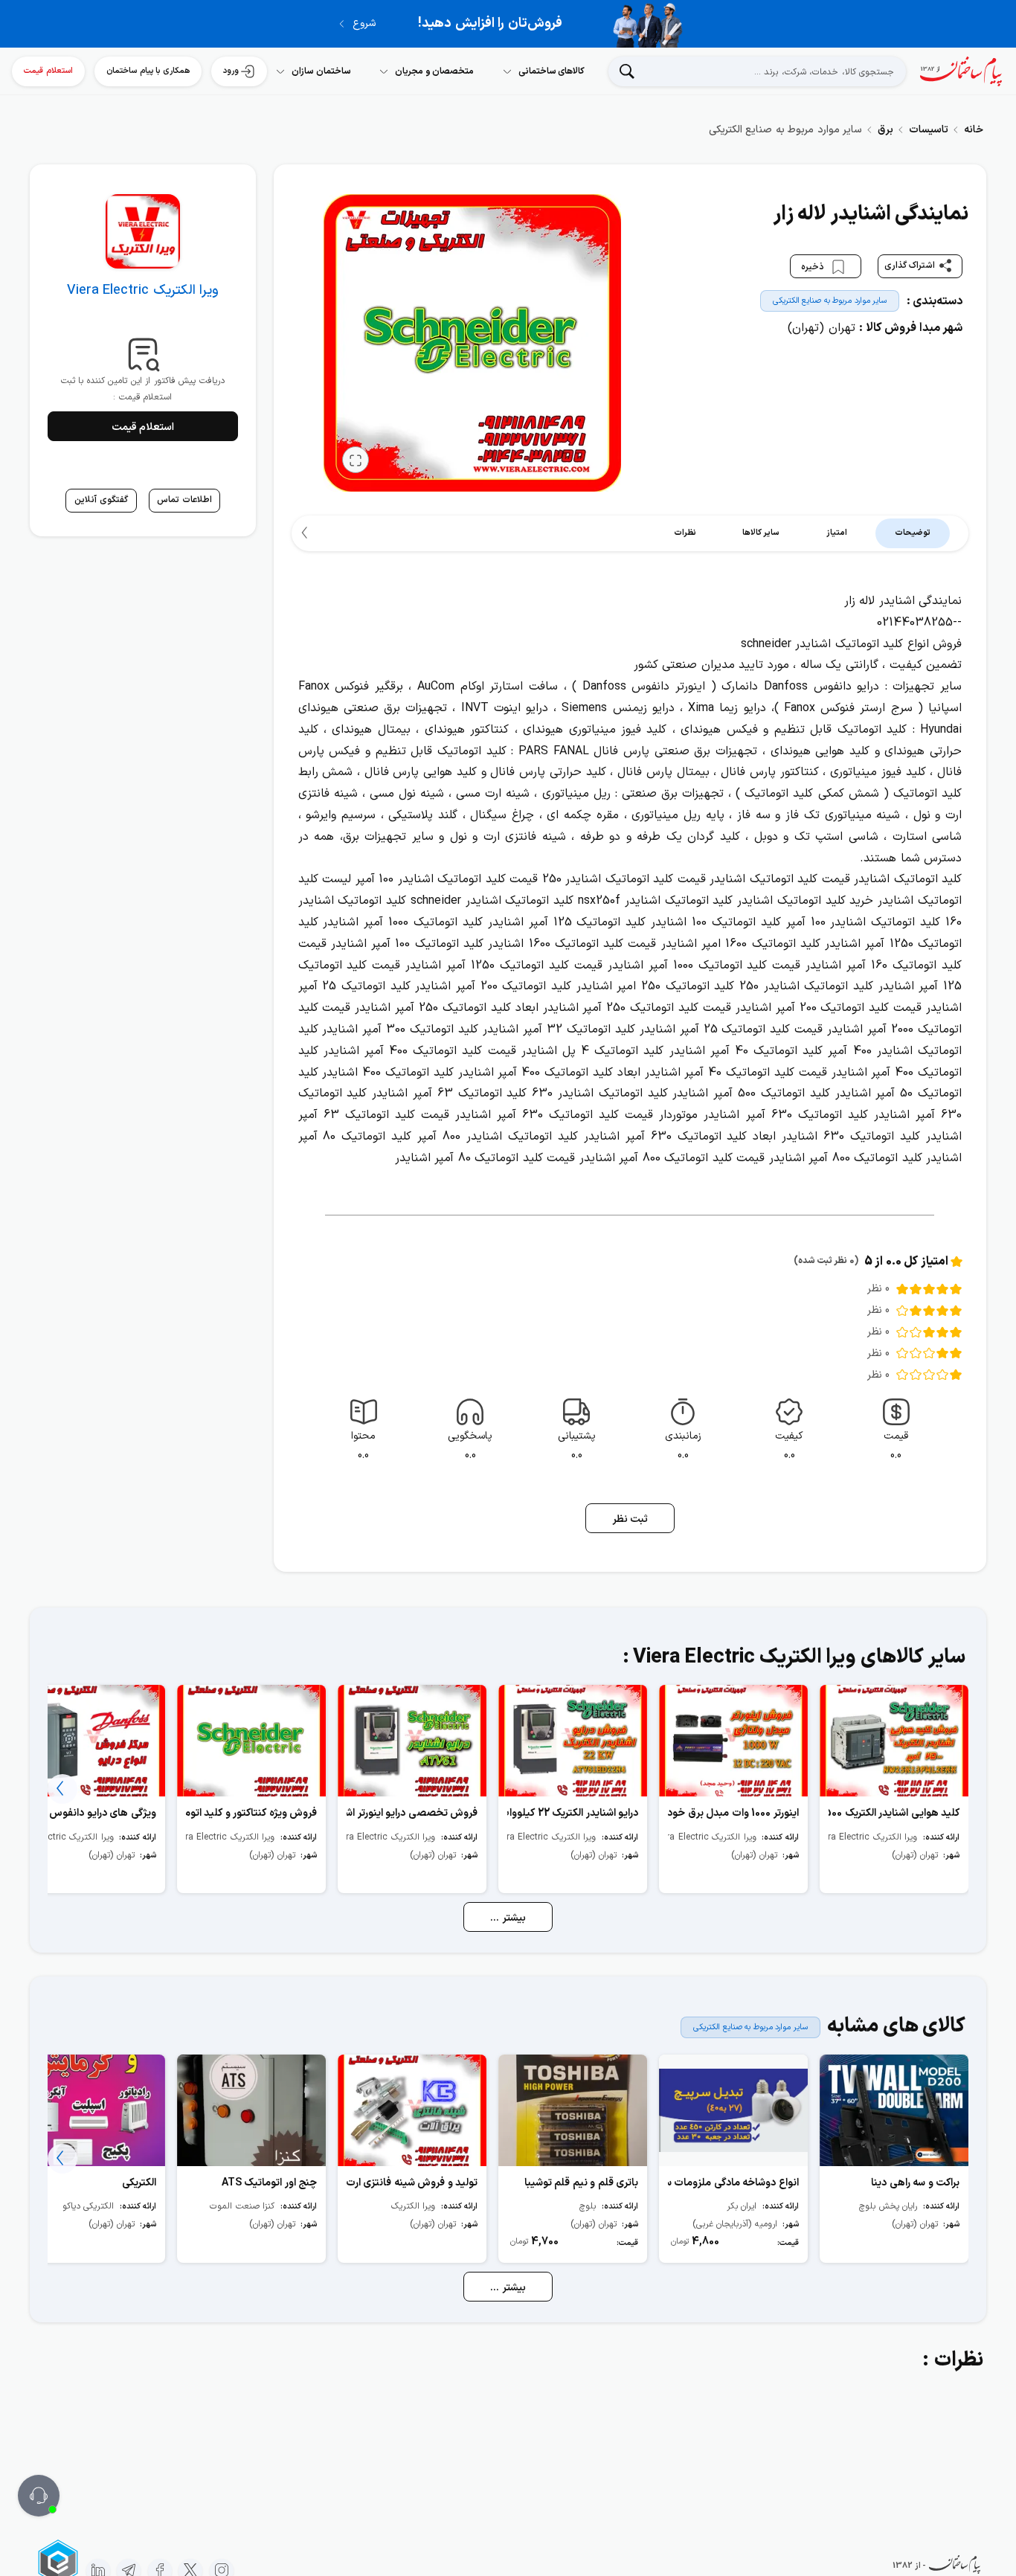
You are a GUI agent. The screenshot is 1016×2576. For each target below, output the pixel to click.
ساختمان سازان (321, 71)
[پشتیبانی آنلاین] (39, 2496)
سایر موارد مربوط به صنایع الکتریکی (830, 301)
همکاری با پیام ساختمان (148, 71)
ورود (231, 71)
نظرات (685, 533)
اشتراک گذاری (910, 266)
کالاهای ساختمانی (552, 71)
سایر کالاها (761, 533)
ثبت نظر (630, 1519)
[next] (306, 533)
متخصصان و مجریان (434, 71)
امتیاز (837, 533)
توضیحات (913, 533)
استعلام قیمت (48, 71)
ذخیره (814, 266)
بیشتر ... (508, 1918)
